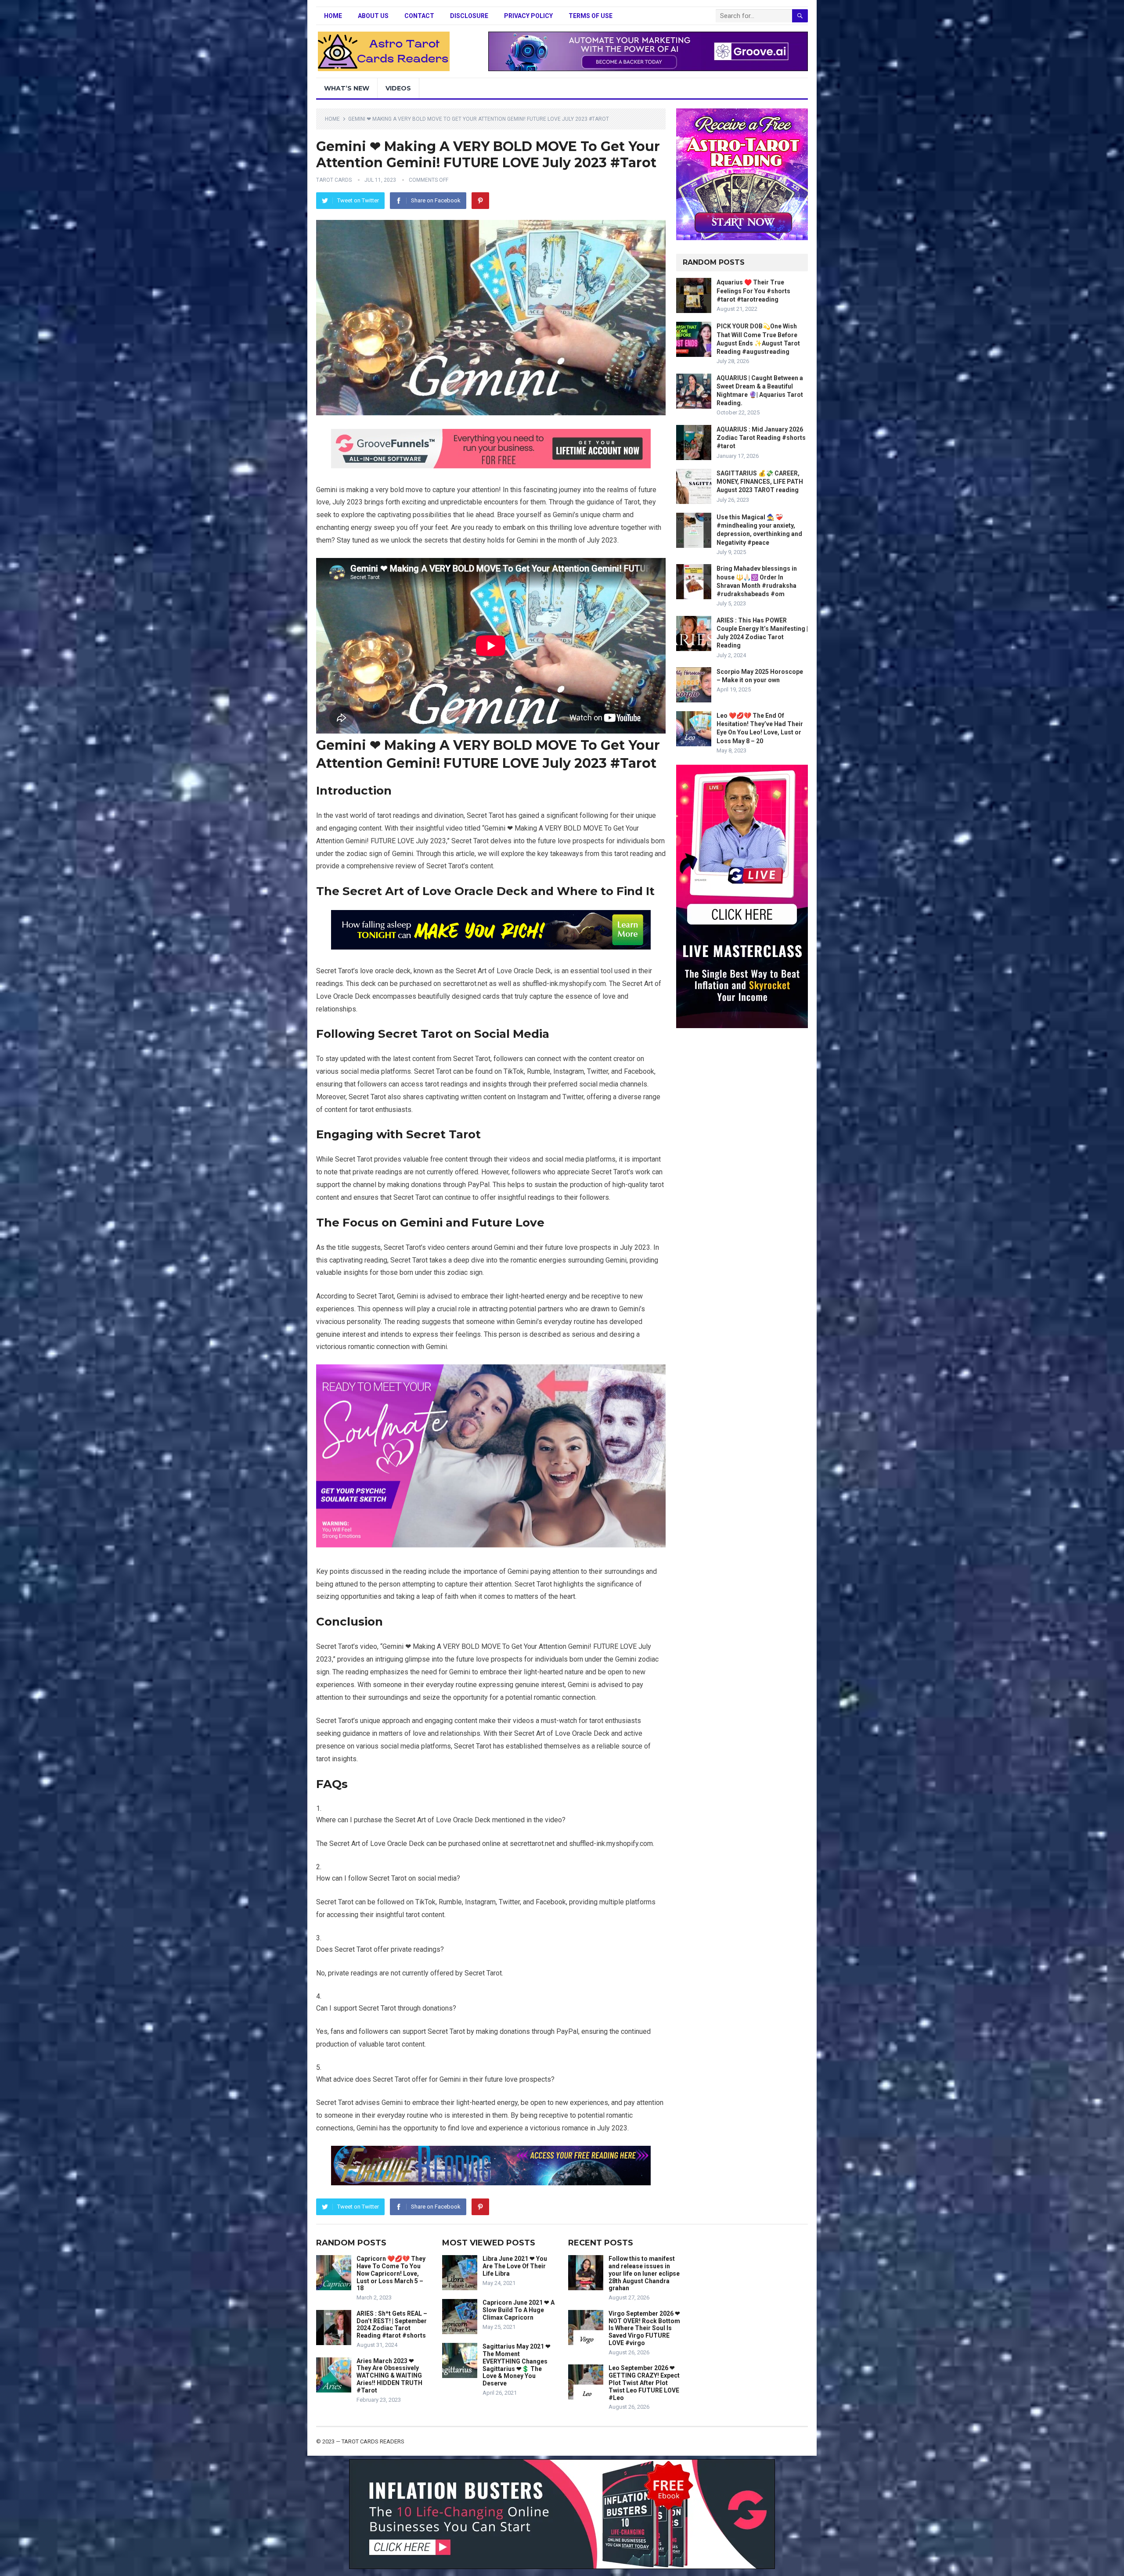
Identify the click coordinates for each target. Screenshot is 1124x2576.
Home (333, 16)
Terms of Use (591, 16)
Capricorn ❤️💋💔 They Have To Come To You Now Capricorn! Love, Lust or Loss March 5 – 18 (391, 2273)
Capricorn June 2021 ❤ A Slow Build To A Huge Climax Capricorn (519, 2310)
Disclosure (469, 16)
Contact (419, 16)
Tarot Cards (334, 180)
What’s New (347, 88)
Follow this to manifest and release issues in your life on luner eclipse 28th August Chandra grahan (644, 2273)
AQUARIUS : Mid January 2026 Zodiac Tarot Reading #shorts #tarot (761, 438)
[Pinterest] (480, 201)
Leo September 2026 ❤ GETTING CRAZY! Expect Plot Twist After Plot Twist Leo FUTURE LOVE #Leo (644, 2383)
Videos (398, 88)
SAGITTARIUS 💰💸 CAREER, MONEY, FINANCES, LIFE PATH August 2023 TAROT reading (760, 482)
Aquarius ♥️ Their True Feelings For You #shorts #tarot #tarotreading (753, 291)
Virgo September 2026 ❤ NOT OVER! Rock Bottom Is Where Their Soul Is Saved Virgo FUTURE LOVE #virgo (644, 2328)
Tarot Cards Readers (373, 2441)
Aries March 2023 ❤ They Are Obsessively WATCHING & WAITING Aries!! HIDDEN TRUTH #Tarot (389, 2376)
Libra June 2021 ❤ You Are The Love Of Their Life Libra (515, 2266)
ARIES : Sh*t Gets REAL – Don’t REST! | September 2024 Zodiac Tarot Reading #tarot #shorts (392, 2324)
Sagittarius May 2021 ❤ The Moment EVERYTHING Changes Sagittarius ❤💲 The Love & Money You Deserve (517, 2365)
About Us (373, 16)
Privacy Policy (528, 16)
